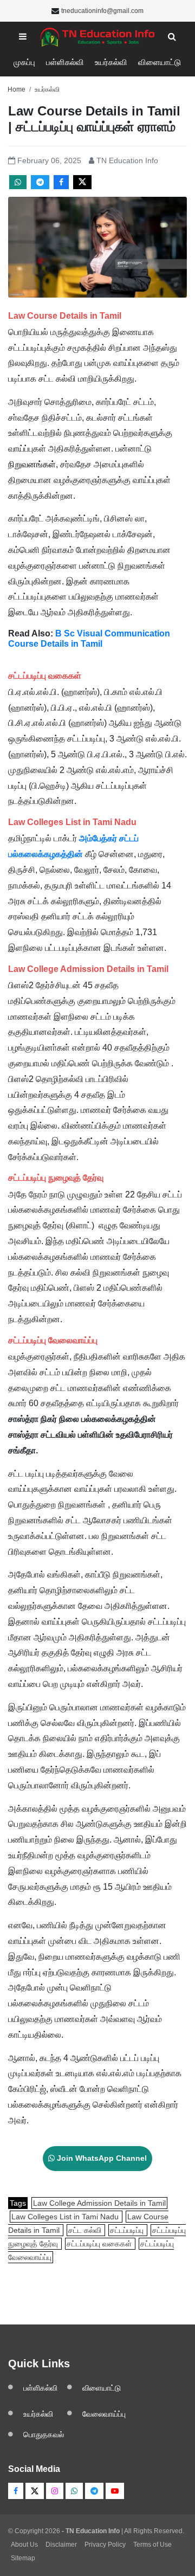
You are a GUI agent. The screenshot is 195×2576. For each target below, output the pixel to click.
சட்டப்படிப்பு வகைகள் (100, 2244)
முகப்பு (24, 62)
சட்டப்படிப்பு (128, 2230)
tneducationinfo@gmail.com (102, 11)
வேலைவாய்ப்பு (104, 2414)
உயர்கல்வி (111, 62)
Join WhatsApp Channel (101, 2158)
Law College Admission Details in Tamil (99, 2203)
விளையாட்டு (160, 62)
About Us (24, 2545)
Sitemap (23, 2558)
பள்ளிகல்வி (65, 62)
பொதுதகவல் (44, 2435)
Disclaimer (61, 2545)
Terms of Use (152, 2545)
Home (17, 89)
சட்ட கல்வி (86, 2230)
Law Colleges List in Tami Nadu (66, 2217)
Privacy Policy (105, 2545)
